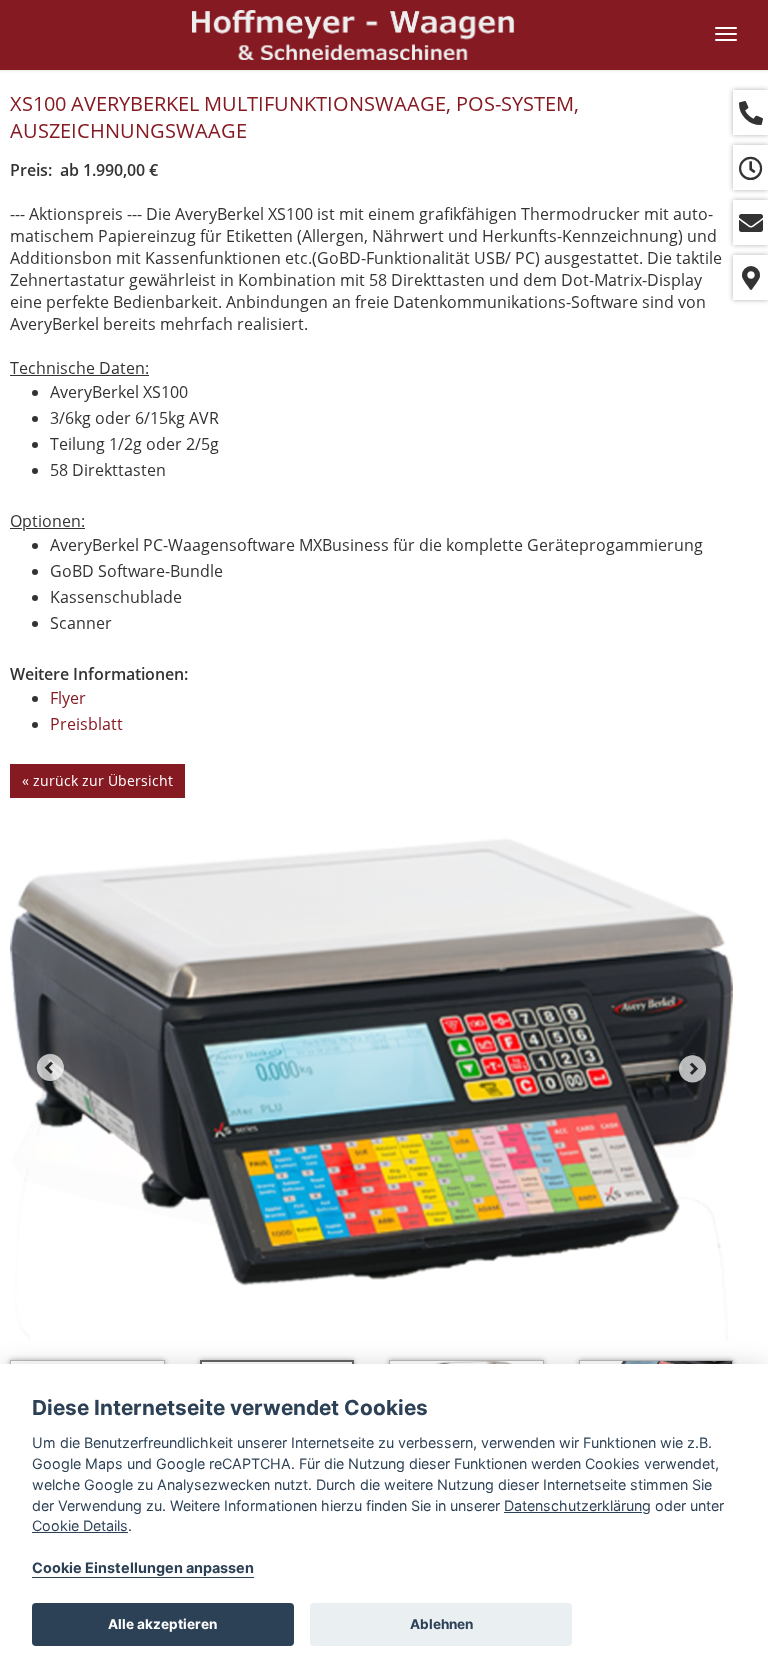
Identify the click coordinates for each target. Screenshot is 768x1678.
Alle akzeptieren (162, 1624)
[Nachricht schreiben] (750, 222)
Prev (50, 1068)
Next (693, 1068)
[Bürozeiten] (750, 167)
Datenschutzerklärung (577, 1505)
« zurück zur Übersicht (97, 780)
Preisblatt (86, 724)
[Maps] (750, 277)
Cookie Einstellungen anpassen (143, 1567)
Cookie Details (80, 1525)
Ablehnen (441, 1624)
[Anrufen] (750, 112)
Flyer (68, 698)
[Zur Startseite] (354, 35)
